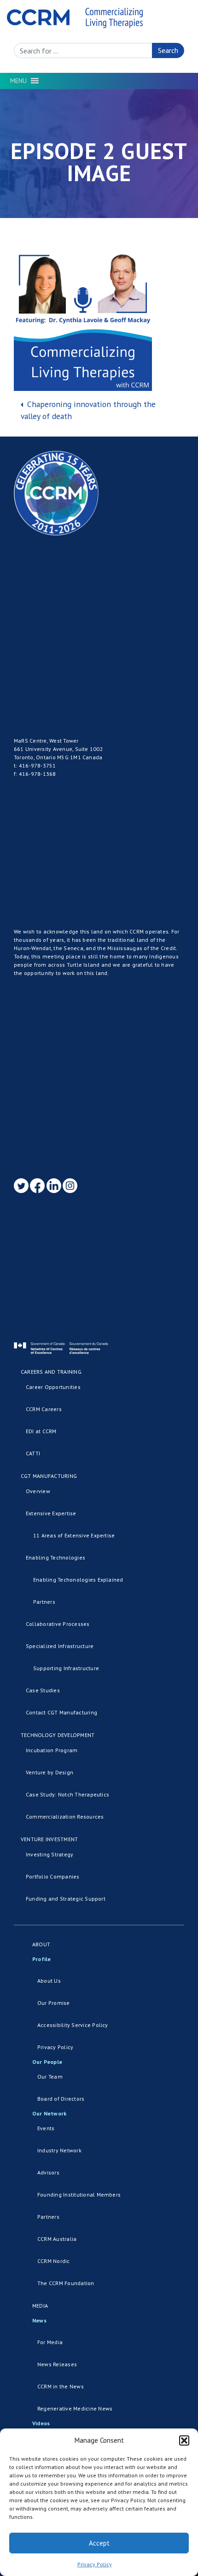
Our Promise (54, 2003)
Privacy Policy (95, 2564)
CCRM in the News (61, 2386)
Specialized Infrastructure (60, 1646)
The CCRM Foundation (66, 2283)
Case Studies (43, 1690)
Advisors (48, 2172)
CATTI (33, 1453)
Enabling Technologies (55, 1557)
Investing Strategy (49, 1854)
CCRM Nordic (54, 2261)
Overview (38, 1491)
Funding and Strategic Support (66, 1899)
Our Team (50, 2077)
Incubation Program (52, 1750)
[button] (184, 2440)
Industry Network (59, 2150)
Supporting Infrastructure (66, 1668)
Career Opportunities (53, 1387)
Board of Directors (61, 2099)
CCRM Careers (44, 1409)
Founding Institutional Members (79, 2195)
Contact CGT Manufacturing (61, 1712)
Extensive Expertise (51, 1513)
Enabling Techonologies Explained (78, 1580)
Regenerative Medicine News (75, 2408)
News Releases (57, 2364)
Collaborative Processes (58, 1624)
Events (46, 2128)
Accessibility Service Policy (73, 2025)
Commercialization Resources (65, 1817)
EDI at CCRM (41, 1431)
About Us (49, 1981)
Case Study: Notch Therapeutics (67, 1794)
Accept (99, 2543)
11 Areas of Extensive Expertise (74, 1535)
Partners (44, 1602)
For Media (50, 2342)
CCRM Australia (57, 2239)
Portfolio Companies (53, 1876)
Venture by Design (49, 1772)
